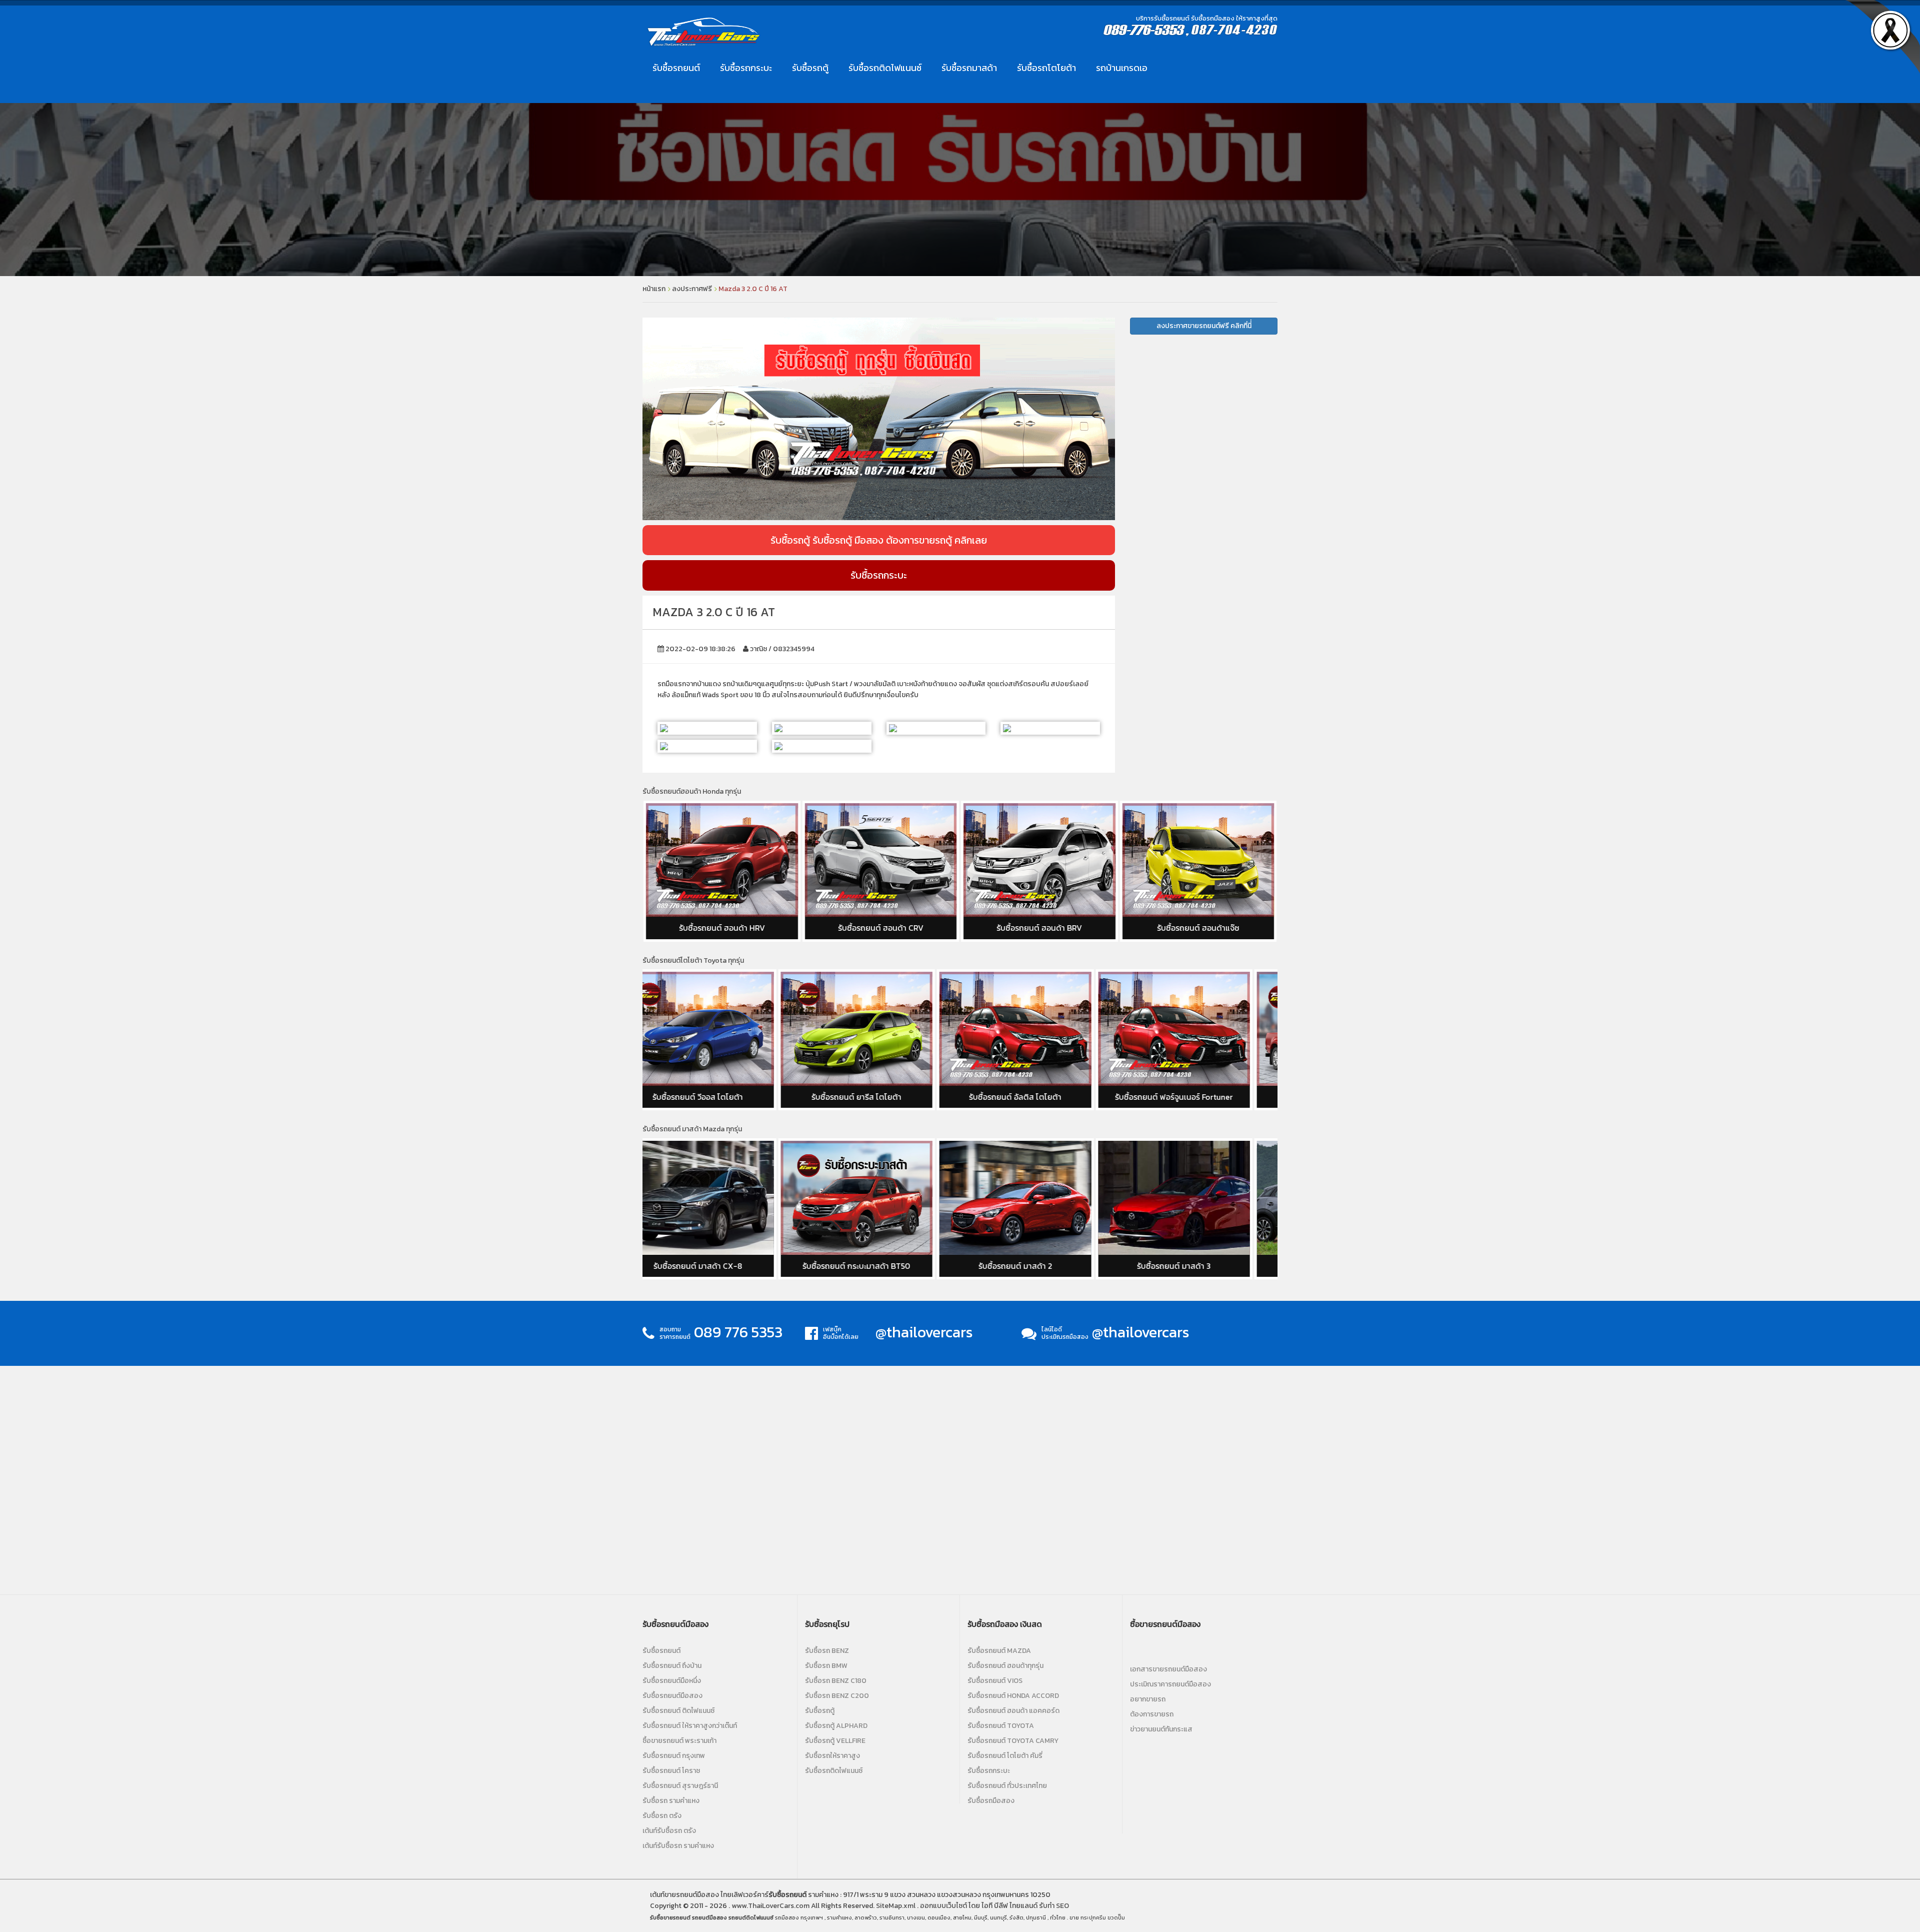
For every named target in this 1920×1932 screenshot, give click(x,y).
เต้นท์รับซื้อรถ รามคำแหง (678, 1846)
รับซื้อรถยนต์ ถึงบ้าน (672, 1666)
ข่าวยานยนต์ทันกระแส (1161, 1729)
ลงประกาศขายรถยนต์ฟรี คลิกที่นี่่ (1204, 326)
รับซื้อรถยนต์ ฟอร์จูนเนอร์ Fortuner (726, 1097)
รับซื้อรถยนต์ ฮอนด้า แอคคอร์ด (1013, 1711)
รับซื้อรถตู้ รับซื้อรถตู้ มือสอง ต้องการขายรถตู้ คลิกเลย (879, 540)
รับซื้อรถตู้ (810, 68)
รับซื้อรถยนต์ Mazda (999, 1651)
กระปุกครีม (1093, 1917)
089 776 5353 (738, 1332)
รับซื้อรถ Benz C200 (837, 1696)
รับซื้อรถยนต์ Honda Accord (1013, 1696)
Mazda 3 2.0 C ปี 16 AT (753, 289)
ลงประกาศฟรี (692, 289)
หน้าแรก (654, 289)
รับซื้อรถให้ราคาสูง (832, 1756)
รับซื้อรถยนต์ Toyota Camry (1013, 1741)
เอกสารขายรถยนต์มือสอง (1168, 1669)
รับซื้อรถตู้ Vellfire (835, 1741)
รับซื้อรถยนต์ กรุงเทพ (674, 1756)
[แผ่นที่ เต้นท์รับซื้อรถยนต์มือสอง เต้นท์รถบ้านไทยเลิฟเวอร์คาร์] (960, 1478)
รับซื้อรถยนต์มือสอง (672, 1696)
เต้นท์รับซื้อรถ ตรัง (669, 1831)
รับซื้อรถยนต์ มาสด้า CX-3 (885, 1266)
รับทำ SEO (1054, 1906)
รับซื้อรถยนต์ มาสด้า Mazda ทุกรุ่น (692, 1129)
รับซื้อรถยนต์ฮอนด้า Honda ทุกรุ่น (692, 791)
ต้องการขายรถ (1152, 1714)
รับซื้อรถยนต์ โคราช (671, 1771)
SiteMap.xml (896, 1906)
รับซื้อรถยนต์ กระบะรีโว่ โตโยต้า (1044, 1097)
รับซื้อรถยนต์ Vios (995, 1681)
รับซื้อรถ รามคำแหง (671, 1801)
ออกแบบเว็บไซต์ (943, 1906)
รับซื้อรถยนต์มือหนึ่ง (672, 1681)
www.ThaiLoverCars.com (770, 1906)
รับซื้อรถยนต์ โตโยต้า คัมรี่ (1005, 1756)
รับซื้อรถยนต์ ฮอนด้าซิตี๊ (1039, 928)
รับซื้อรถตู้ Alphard (836, 1726)
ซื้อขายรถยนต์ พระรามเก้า (679, 1741)
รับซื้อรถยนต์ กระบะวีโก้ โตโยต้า (885, 1097)
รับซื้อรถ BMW (826, 1666)
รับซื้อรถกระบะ (746, 68)
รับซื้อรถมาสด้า (969, 68)
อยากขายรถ (1148, 1699)
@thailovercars (924, 1332)
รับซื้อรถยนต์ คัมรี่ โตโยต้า (1203, 1097)
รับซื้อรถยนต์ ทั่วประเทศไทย (1007, 1786)
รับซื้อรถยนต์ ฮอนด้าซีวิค (1198, 928)
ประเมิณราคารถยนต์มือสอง (1170, 1684)
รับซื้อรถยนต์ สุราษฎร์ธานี (680, 1786)
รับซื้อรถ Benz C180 (836, 1681)
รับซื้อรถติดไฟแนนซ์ (885, 68)
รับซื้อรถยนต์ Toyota (1001, 1726)
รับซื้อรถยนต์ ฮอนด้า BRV (722, 928)
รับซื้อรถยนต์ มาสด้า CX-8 (1202, 1266)
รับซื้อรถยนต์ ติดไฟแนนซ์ (678, 1711)
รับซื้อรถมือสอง (991, 1801)
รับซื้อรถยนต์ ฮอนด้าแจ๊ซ (881, 928)
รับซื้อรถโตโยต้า (1046, 68)
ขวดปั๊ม (1116, 1917)
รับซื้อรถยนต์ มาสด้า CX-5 (1044, 1266)
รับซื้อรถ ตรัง (662, 1816)
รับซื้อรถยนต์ (676, 68)
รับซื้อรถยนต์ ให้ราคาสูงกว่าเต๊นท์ (690, 1726)
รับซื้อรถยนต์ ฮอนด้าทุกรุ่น (1005, 1666)
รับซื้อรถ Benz (827, 1651)
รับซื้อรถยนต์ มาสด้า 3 (726, 1266)
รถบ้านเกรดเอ (1122, 68)
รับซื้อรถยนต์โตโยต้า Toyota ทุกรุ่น (693, 960)
